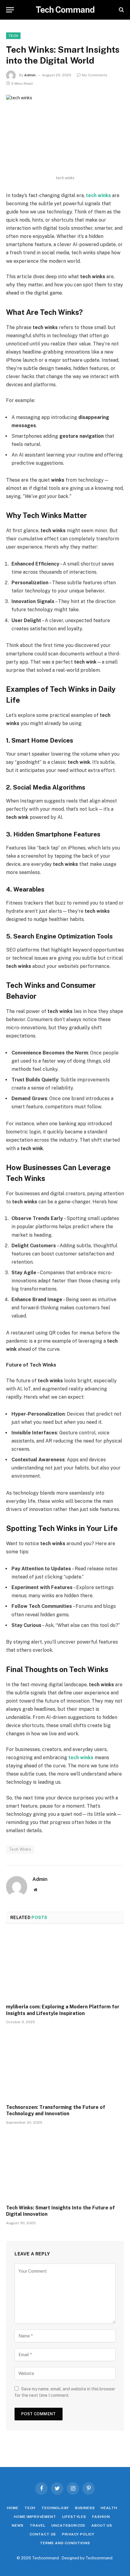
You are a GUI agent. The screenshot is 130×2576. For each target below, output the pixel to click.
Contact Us (43, 2534)
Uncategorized (68, 2525)
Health (109, 2508)
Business (85, 2508)
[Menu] (10, 10)
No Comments (95, 75)
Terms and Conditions (65, 2543)
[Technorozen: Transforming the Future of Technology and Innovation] (65, 2066)
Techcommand (99, 2558)
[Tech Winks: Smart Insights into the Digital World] (65, 133)
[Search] (121, 10)
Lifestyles (74, 2517)
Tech (13, 36)
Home (13, 2508)
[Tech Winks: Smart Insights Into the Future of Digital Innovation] (65, 2166)
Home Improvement (35, 2517)
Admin (30, 75)
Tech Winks (20, 1849)
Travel (37, 2525)
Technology (55, 2508)
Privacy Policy (78, 2534)
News (18, 2525)
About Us (102, 2525)
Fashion (101, 2517)
